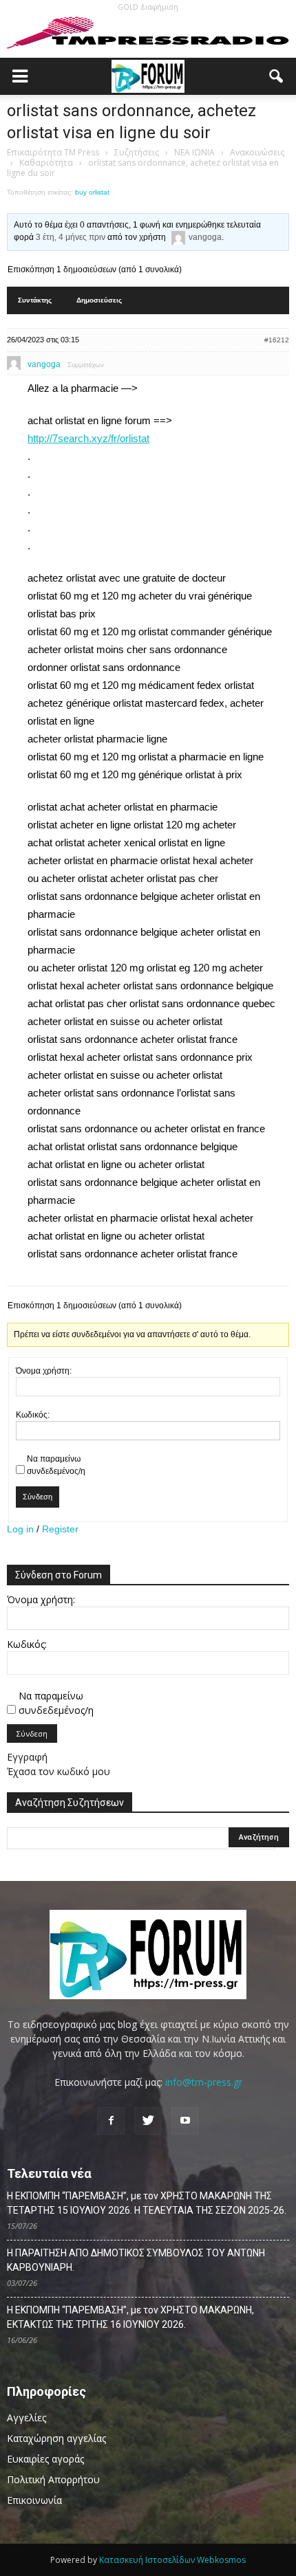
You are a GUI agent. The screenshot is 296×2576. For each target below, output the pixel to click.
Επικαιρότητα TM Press (53, 152)
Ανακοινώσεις (257, 152)
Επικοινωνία (34, 2500)
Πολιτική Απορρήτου (53, 2479)
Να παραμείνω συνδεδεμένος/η (56, 1465)
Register (60, 1529)
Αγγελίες (27, 2418)
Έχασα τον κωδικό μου (59, 1771)
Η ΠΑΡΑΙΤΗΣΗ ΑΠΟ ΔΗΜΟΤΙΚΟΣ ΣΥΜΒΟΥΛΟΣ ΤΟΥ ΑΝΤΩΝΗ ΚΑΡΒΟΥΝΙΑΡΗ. (136, 2260)
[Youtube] (185, 2121)
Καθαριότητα (46, 163)
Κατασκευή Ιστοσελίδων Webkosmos (172, 2560)
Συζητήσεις (137, 152)
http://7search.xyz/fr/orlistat (88, 438)
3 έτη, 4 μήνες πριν (71, 237)
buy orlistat (92, 192)
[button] (277, 76)
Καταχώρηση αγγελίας (56, 2438)
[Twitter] (148, 2121)
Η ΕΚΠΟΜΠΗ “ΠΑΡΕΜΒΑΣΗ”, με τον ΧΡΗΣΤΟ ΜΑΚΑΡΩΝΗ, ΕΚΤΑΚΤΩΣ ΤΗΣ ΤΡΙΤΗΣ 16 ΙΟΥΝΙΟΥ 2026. (130, 2317)
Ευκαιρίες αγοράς (45, 2459)
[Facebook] (111, 2121)
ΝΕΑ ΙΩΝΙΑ (194, 152)
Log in (20, 1529)
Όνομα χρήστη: (44, 1371)
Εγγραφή (27, 1757)
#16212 (277, 340)
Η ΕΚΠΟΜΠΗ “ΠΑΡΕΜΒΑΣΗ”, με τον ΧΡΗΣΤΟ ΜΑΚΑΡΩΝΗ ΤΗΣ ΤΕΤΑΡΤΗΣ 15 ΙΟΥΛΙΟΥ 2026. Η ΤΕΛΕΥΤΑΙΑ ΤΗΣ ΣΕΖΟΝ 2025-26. (147, 2203)
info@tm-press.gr (204, 2082)
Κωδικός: (33, 1415)
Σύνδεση (38, 1497)
